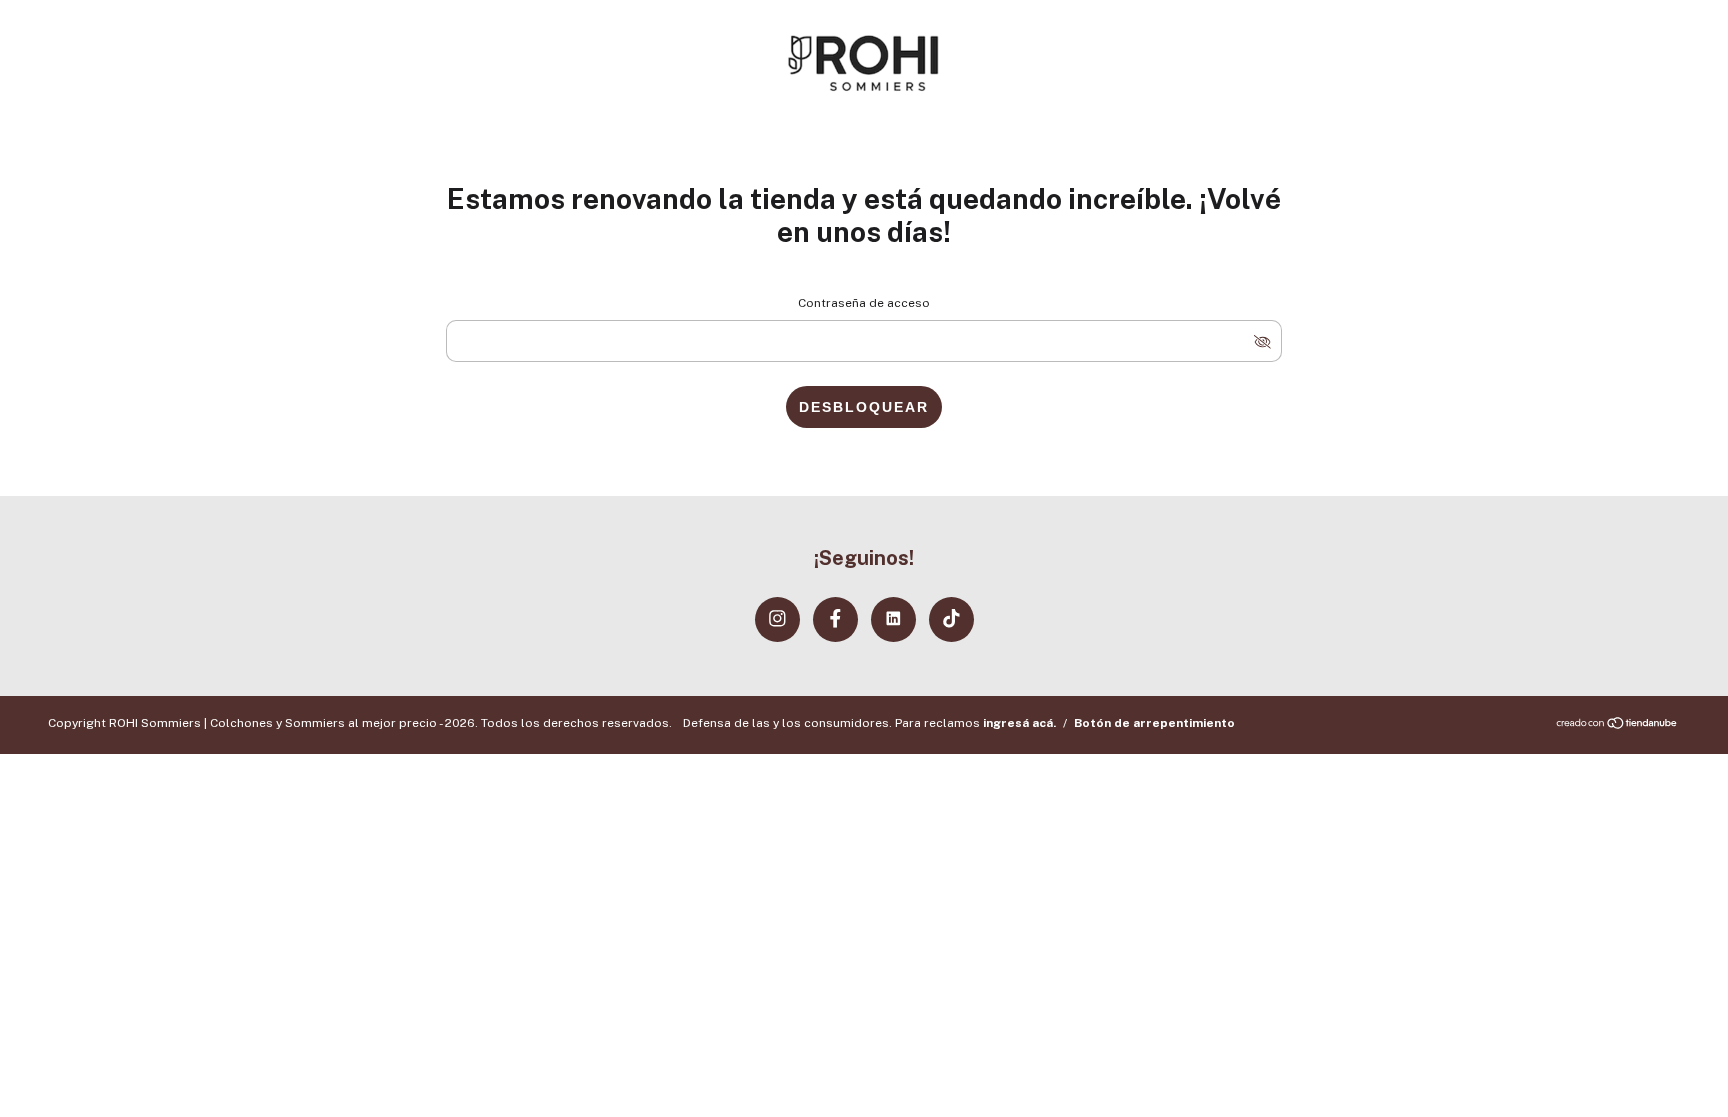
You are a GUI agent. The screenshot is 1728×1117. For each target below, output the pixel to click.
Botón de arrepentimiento (1154, 723)
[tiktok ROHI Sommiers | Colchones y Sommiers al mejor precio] (951, 619)
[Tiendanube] (1617, 725)
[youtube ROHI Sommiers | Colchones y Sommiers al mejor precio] (893, 619)
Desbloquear (864, 407)
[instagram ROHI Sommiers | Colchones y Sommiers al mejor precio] (777, 619)
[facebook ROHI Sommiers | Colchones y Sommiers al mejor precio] (835, 619)
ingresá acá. (1019, 723)
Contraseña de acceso (864, 303)
